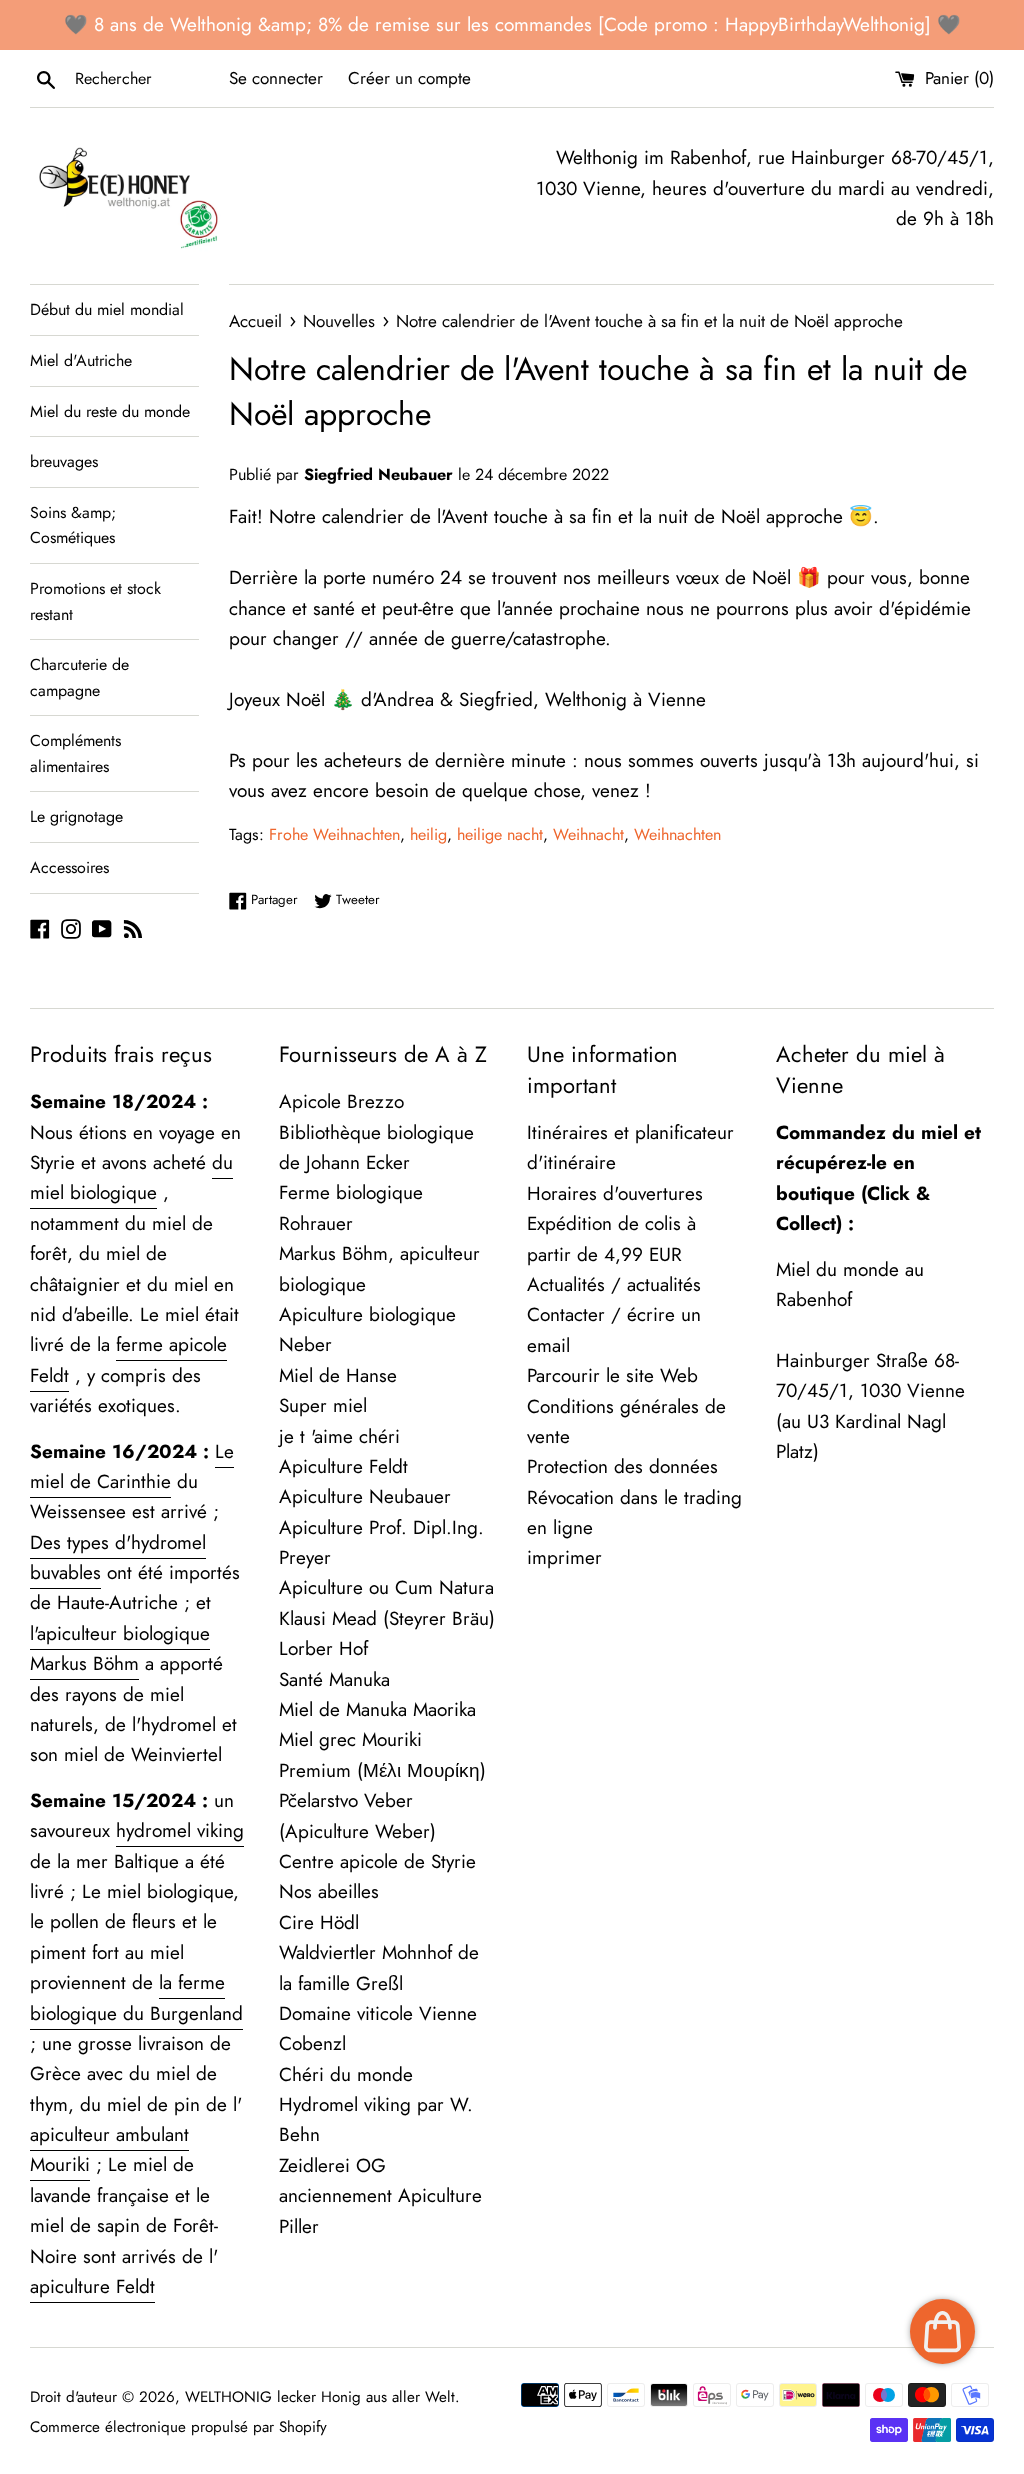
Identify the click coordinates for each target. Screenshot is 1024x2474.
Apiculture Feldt (343, 1466)
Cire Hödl (319, 1922)
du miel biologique (131, 1177)
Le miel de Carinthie (132, 1466)
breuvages (64, 461)
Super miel (323, 1405)
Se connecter (276, 78)
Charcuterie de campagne (79, 677)
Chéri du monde (346, 2074)
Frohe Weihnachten (334, 834)
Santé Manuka (334, 1679)
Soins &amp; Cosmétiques (73, 525)
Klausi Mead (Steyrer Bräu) (387, 1618)
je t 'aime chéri (339, 1436)
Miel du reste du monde (110, 411)
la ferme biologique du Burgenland (136, 1997)
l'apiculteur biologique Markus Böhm (120, 1648)
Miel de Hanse (338, 1375)
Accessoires (69, 867)
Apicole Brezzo (341, 1101)
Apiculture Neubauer (365, 1496)
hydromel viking (180, 1830)
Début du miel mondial (107, 309)
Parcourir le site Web (612, 1375)
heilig (428, 834)
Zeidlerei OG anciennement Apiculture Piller (380, 2196)
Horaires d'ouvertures (615, 1193)
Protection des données (622, 1466)
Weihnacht (588, 834)
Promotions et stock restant (95, 601)
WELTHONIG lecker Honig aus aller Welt (320, 2397)
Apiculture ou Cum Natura (386, 1587)
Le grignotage (76, 816)
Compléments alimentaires (75, 753)
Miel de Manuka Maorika (377, 1709)
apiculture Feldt (92, 2286)
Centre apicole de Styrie (377, 1861)
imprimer (564, 1557)
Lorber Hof (323, 1648)
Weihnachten (677, 834)
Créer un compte (409, 78)
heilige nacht (500, 834)
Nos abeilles (329, 1891)
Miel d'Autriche (81, 360)
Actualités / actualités (614, 1284)
